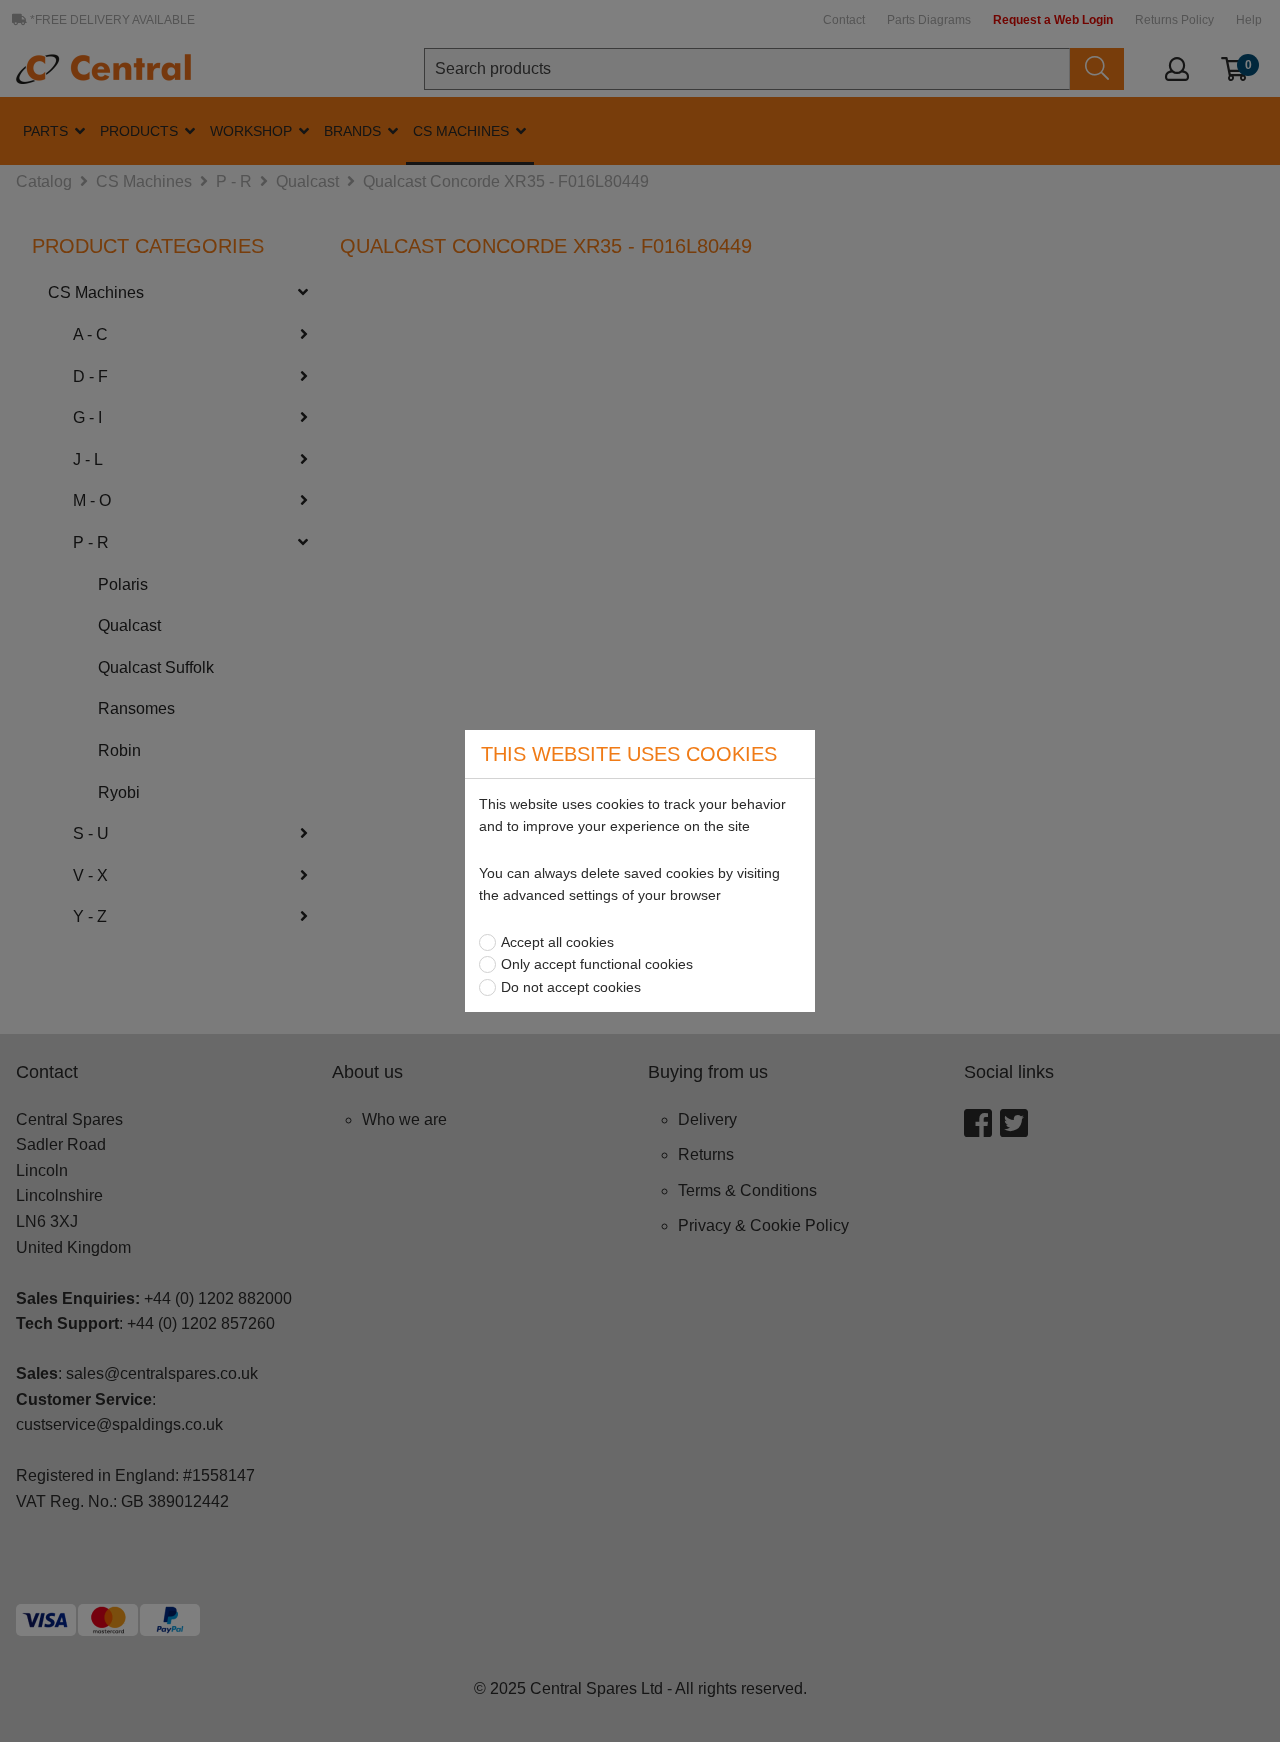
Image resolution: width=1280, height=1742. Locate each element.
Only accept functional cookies (597, 964)
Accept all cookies (557, 942)
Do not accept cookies (571, 987)
